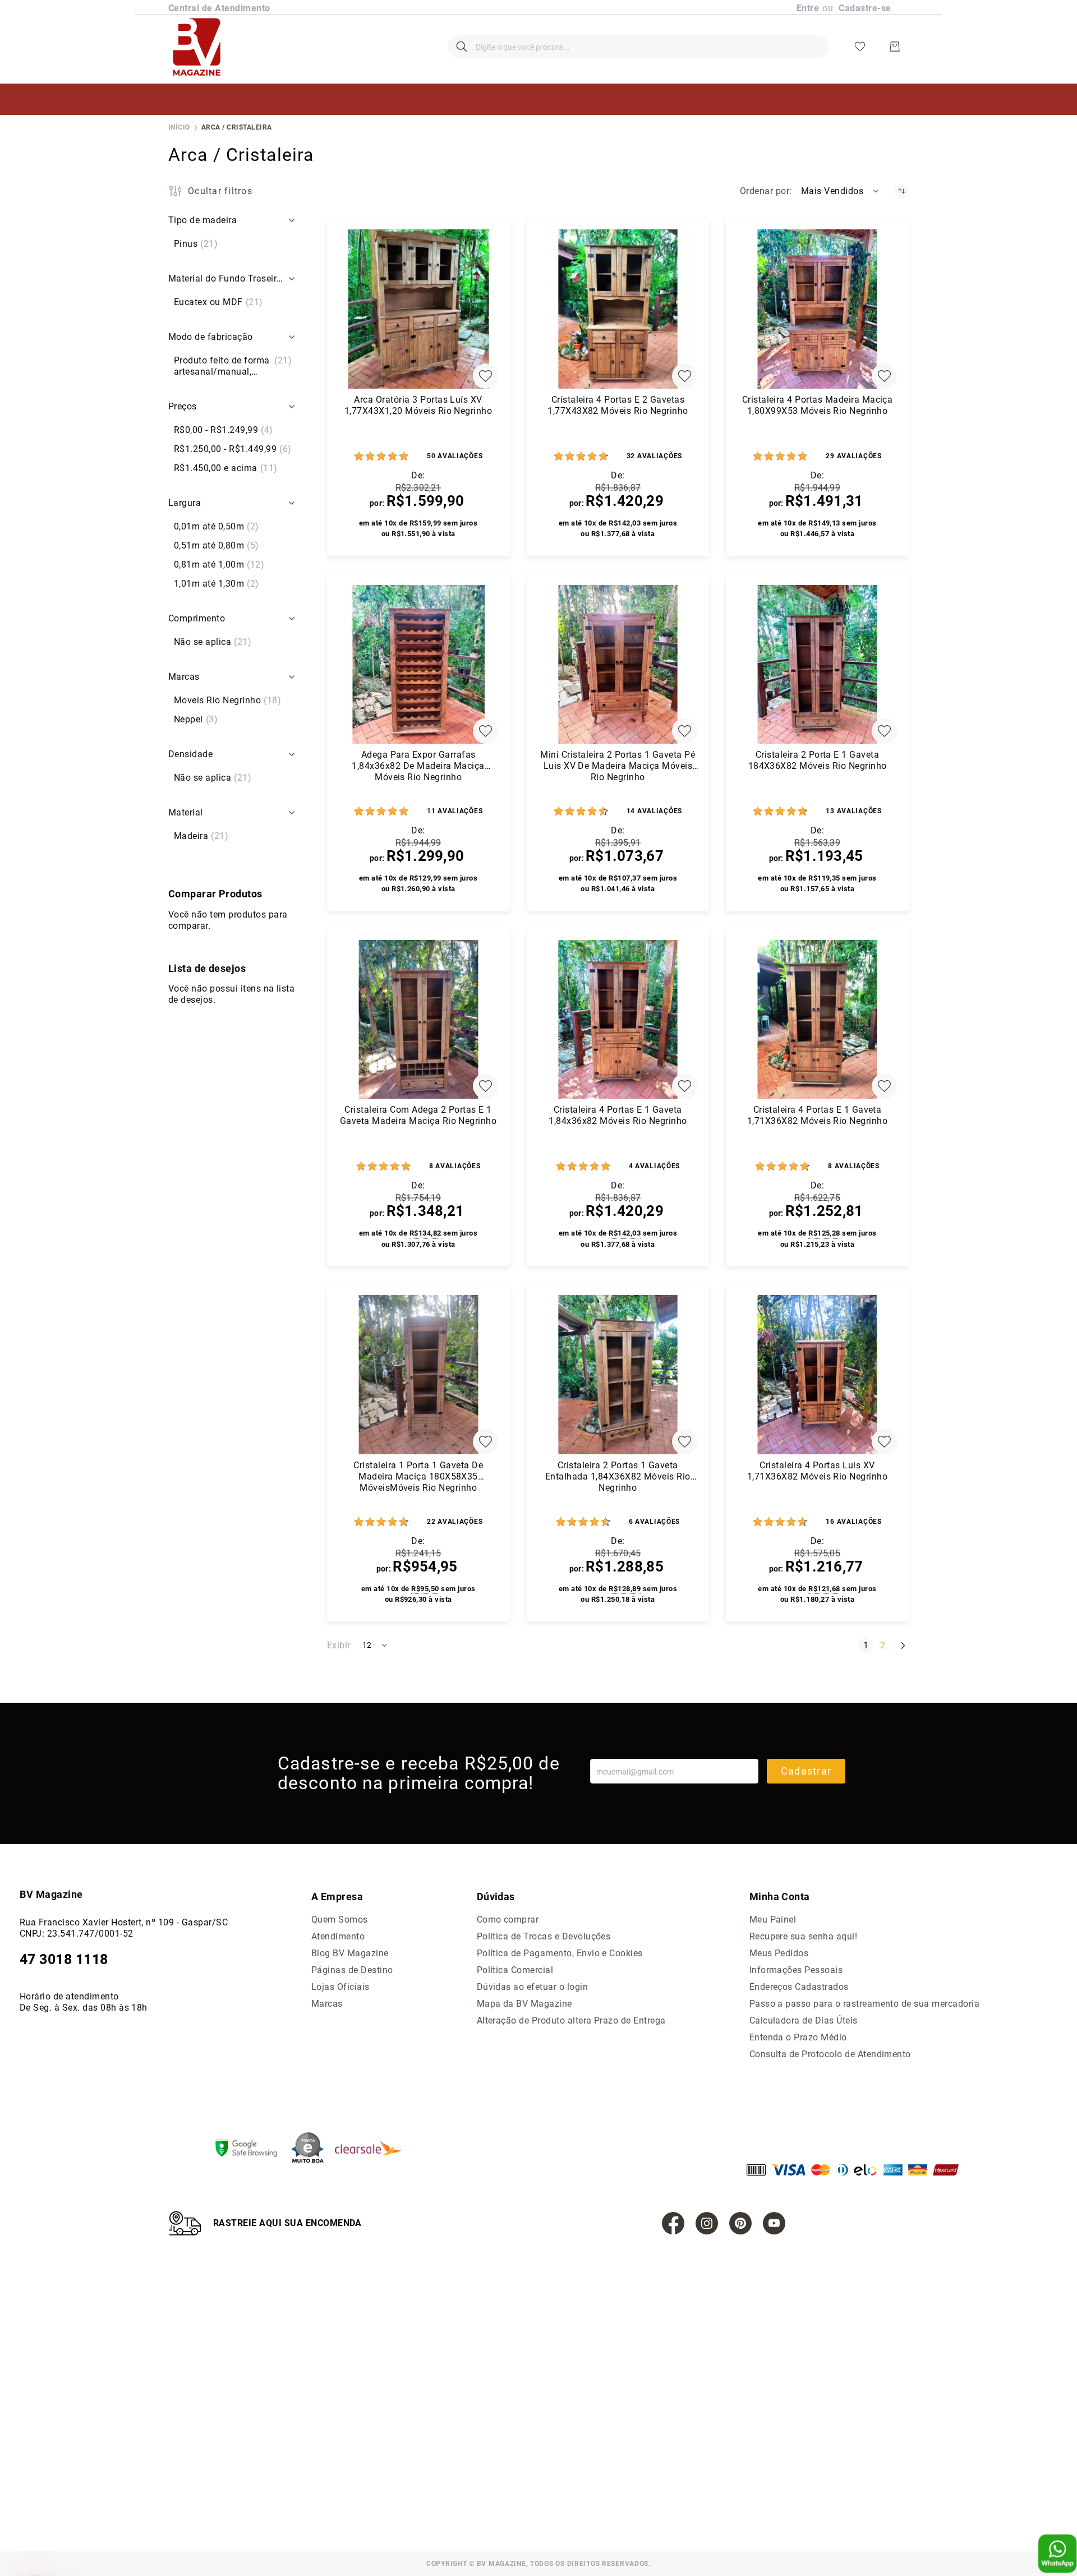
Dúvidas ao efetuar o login (532, 1987)
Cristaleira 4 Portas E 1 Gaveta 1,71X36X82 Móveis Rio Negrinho (817, 1115)
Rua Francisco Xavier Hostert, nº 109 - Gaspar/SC (124, 1922)
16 (853, 1522)
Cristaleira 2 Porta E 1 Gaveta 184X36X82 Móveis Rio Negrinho (818, 760)
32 (654, 456)
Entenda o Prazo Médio (798, 2037)
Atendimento (338, 1936)
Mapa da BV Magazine (524, 2004)
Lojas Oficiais (340, 1987)
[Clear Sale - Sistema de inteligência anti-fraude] (374, 2149)
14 (654, 811)
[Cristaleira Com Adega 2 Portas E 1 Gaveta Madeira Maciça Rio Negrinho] (418, 1020)
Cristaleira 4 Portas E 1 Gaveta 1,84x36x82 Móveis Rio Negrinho (618, 1115)
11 (455, 811)
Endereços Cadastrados (799, 1987)
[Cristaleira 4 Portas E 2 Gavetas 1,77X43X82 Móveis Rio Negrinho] (618, 309)
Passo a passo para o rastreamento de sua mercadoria (864, 2004)
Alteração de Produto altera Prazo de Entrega (571, 2020)
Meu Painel (773, 1920)
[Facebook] (673, 2223)
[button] (841, 191)
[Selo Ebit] (313, 2149)
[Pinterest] (740, 2223)
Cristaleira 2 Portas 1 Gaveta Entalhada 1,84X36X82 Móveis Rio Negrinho (618, 1476)
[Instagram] (707, 2223)
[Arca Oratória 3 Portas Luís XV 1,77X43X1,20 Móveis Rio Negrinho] (418, 309)
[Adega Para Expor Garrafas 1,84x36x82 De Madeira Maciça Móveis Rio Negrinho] (418, 665)
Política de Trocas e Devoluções (544, 1936)
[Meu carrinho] (895, 47)
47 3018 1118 (64, 1959)
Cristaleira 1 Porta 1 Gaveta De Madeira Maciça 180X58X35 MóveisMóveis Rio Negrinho (418, 1476)
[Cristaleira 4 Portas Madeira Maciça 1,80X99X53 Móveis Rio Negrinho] (817, 309)
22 (455, 1522)
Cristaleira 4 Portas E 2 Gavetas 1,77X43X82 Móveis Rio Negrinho (618, 405)
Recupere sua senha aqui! (804, 1936)
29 (853, 456)
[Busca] (462, 47)
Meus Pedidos (779, 1953)
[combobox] (638, 47)
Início (179, 127)
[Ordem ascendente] (902, 191)
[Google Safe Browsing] (252, 2149)
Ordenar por (765, 191)
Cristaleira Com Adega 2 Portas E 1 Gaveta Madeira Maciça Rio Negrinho (418, 1115)
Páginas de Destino (352, 1970)
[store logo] (197, 47)
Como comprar (508, 1920)
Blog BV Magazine (350, 1953)
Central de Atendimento (219, 8)
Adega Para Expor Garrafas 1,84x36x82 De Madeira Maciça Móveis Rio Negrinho (418, 766)
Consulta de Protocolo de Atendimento (830, 2054)
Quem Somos (340, 1920)
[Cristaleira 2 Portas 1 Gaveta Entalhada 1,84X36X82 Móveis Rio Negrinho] (618, 1375)
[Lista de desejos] (860, 47)
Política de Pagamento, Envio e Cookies (560, 1953)
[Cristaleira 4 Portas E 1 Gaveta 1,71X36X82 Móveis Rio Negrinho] (817, 1020)
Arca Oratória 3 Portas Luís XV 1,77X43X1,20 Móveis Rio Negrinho (418, 405)
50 (455, 456)
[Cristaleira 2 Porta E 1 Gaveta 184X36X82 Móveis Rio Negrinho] (817, 665)
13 (853, 811)
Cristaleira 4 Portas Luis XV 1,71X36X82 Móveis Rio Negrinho (817, 1471)
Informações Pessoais (796, 1970)
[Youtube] (774, 2223)
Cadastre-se (865, 8)
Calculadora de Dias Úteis (804, 2020)
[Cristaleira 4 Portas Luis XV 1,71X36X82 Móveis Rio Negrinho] (817, 1375)
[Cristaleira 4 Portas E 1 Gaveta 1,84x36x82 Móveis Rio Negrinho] (618, 1020)
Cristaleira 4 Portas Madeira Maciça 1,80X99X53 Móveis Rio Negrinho (818, 405)
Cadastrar (806, 1771)
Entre (808, 8)
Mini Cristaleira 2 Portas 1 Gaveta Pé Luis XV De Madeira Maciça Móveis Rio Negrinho (618, 766)
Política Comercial (515, 1970)
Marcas (327, 2004)
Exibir (339, 1645)
